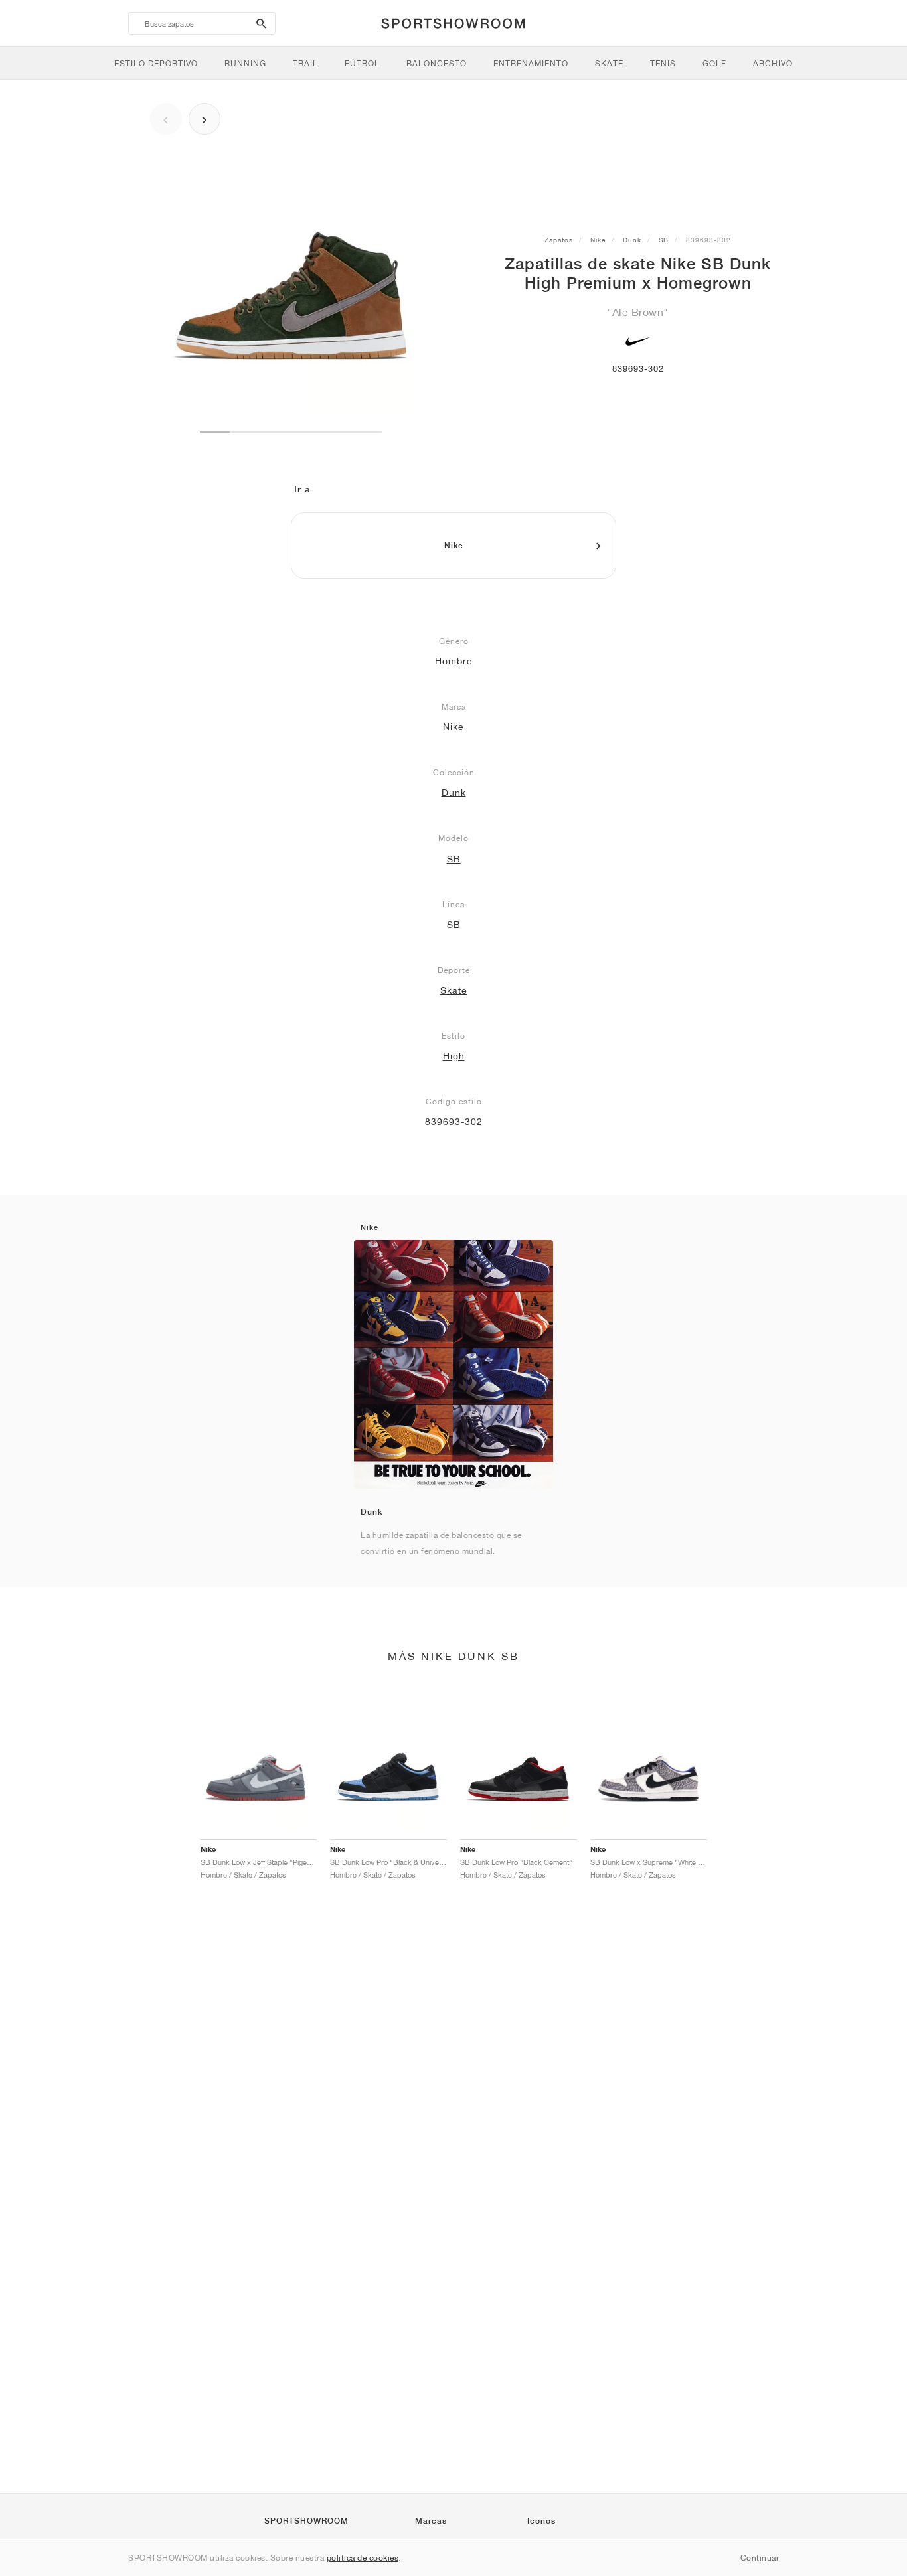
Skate (454, 990)
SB (664, 240)
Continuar (760, 2558)
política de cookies (363, 2558)
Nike (598, 240)
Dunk (632, 240)
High (454, 1056)
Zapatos (559, 240)
